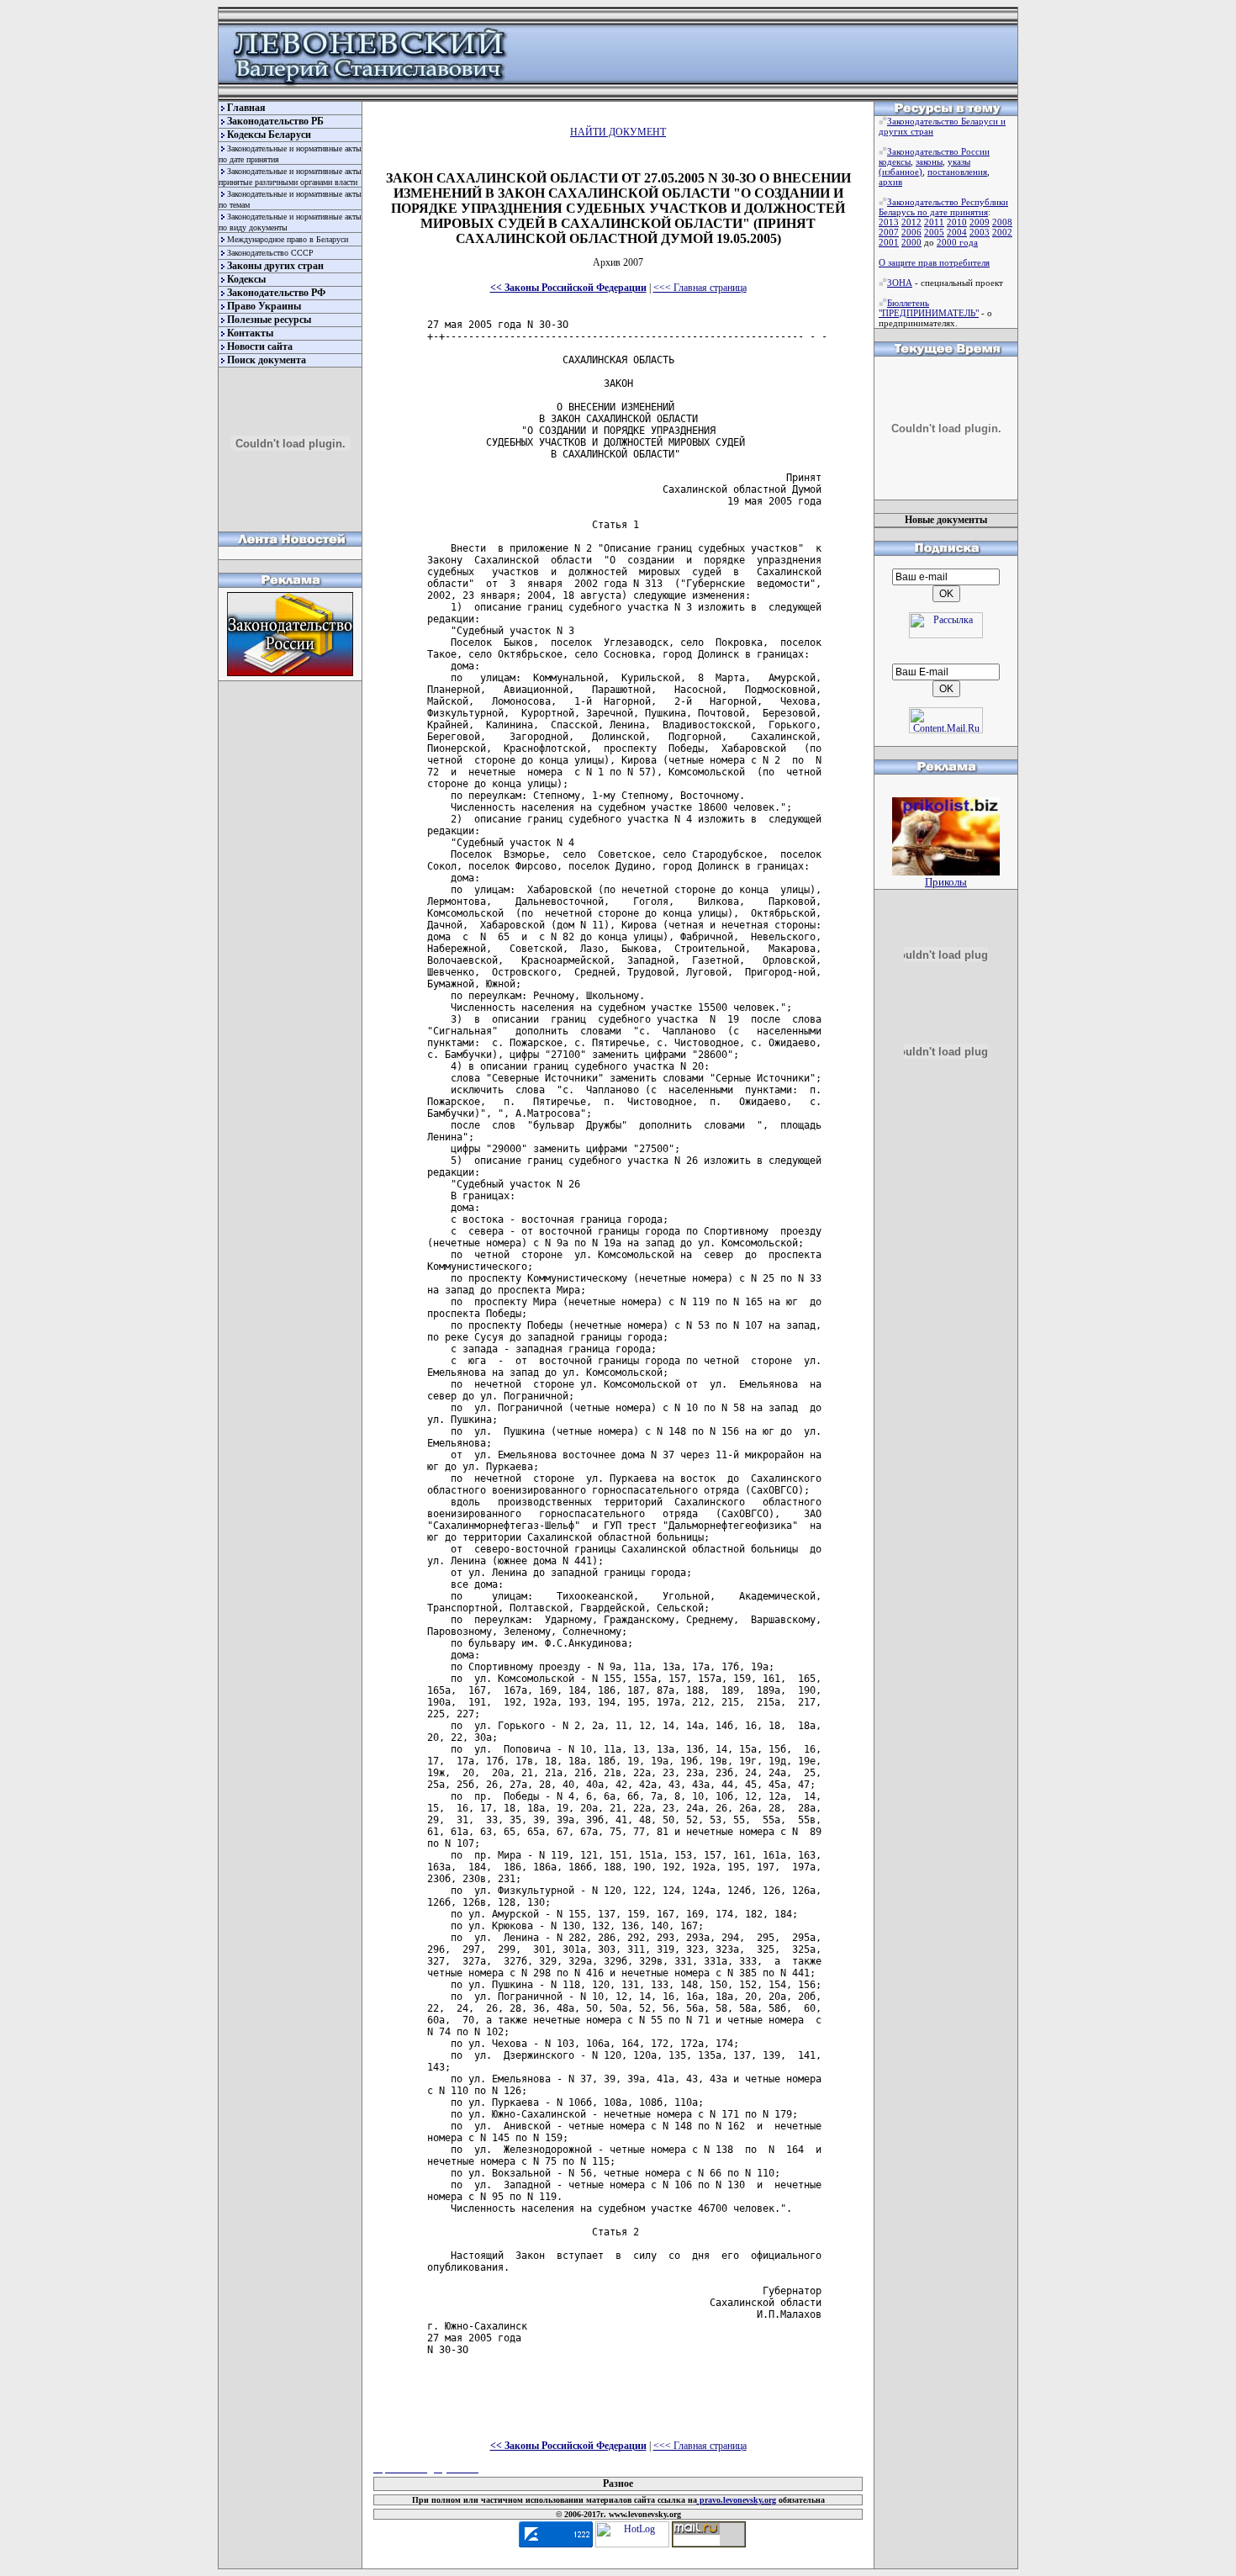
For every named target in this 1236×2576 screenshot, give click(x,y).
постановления (957, 172)
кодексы (895, 161)
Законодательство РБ (275, 121)
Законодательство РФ (276, 293)
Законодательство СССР (270, 253)
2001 (889, 242)
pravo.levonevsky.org (737, 2500)
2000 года (957, 242)
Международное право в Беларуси (288, 239)
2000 (911, 242)
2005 (934, 232)
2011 (934, 222)
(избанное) (901, 172)
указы (959, 161)
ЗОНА (900, 283)
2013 (889, 222)
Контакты (250, 333)
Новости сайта (260, 346)
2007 (889, 232)
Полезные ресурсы (269, 320)
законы (929, 161)
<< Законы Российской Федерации (568, 288)
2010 (957, 222)
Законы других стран (275, 266)
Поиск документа (267, 360)
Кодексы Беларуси (269, 135)
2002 (1002, 232)
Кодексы (246, 279)
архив (890, 182)
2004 (957, 232)
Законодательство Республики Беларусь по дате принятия (943, 207)
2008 (1002, 222)
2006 (911, 232)
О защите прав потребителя (934, 262)
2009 (980, 222)
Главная (246, 108)
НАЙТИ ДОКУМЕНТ (618, 132)
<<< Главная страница (700, 288)
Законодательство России (938, 151)
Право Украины (264, 306)
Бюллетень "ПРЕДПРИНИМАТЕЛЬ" (929, 308)
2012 (911, 222)
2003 (980, 232)
